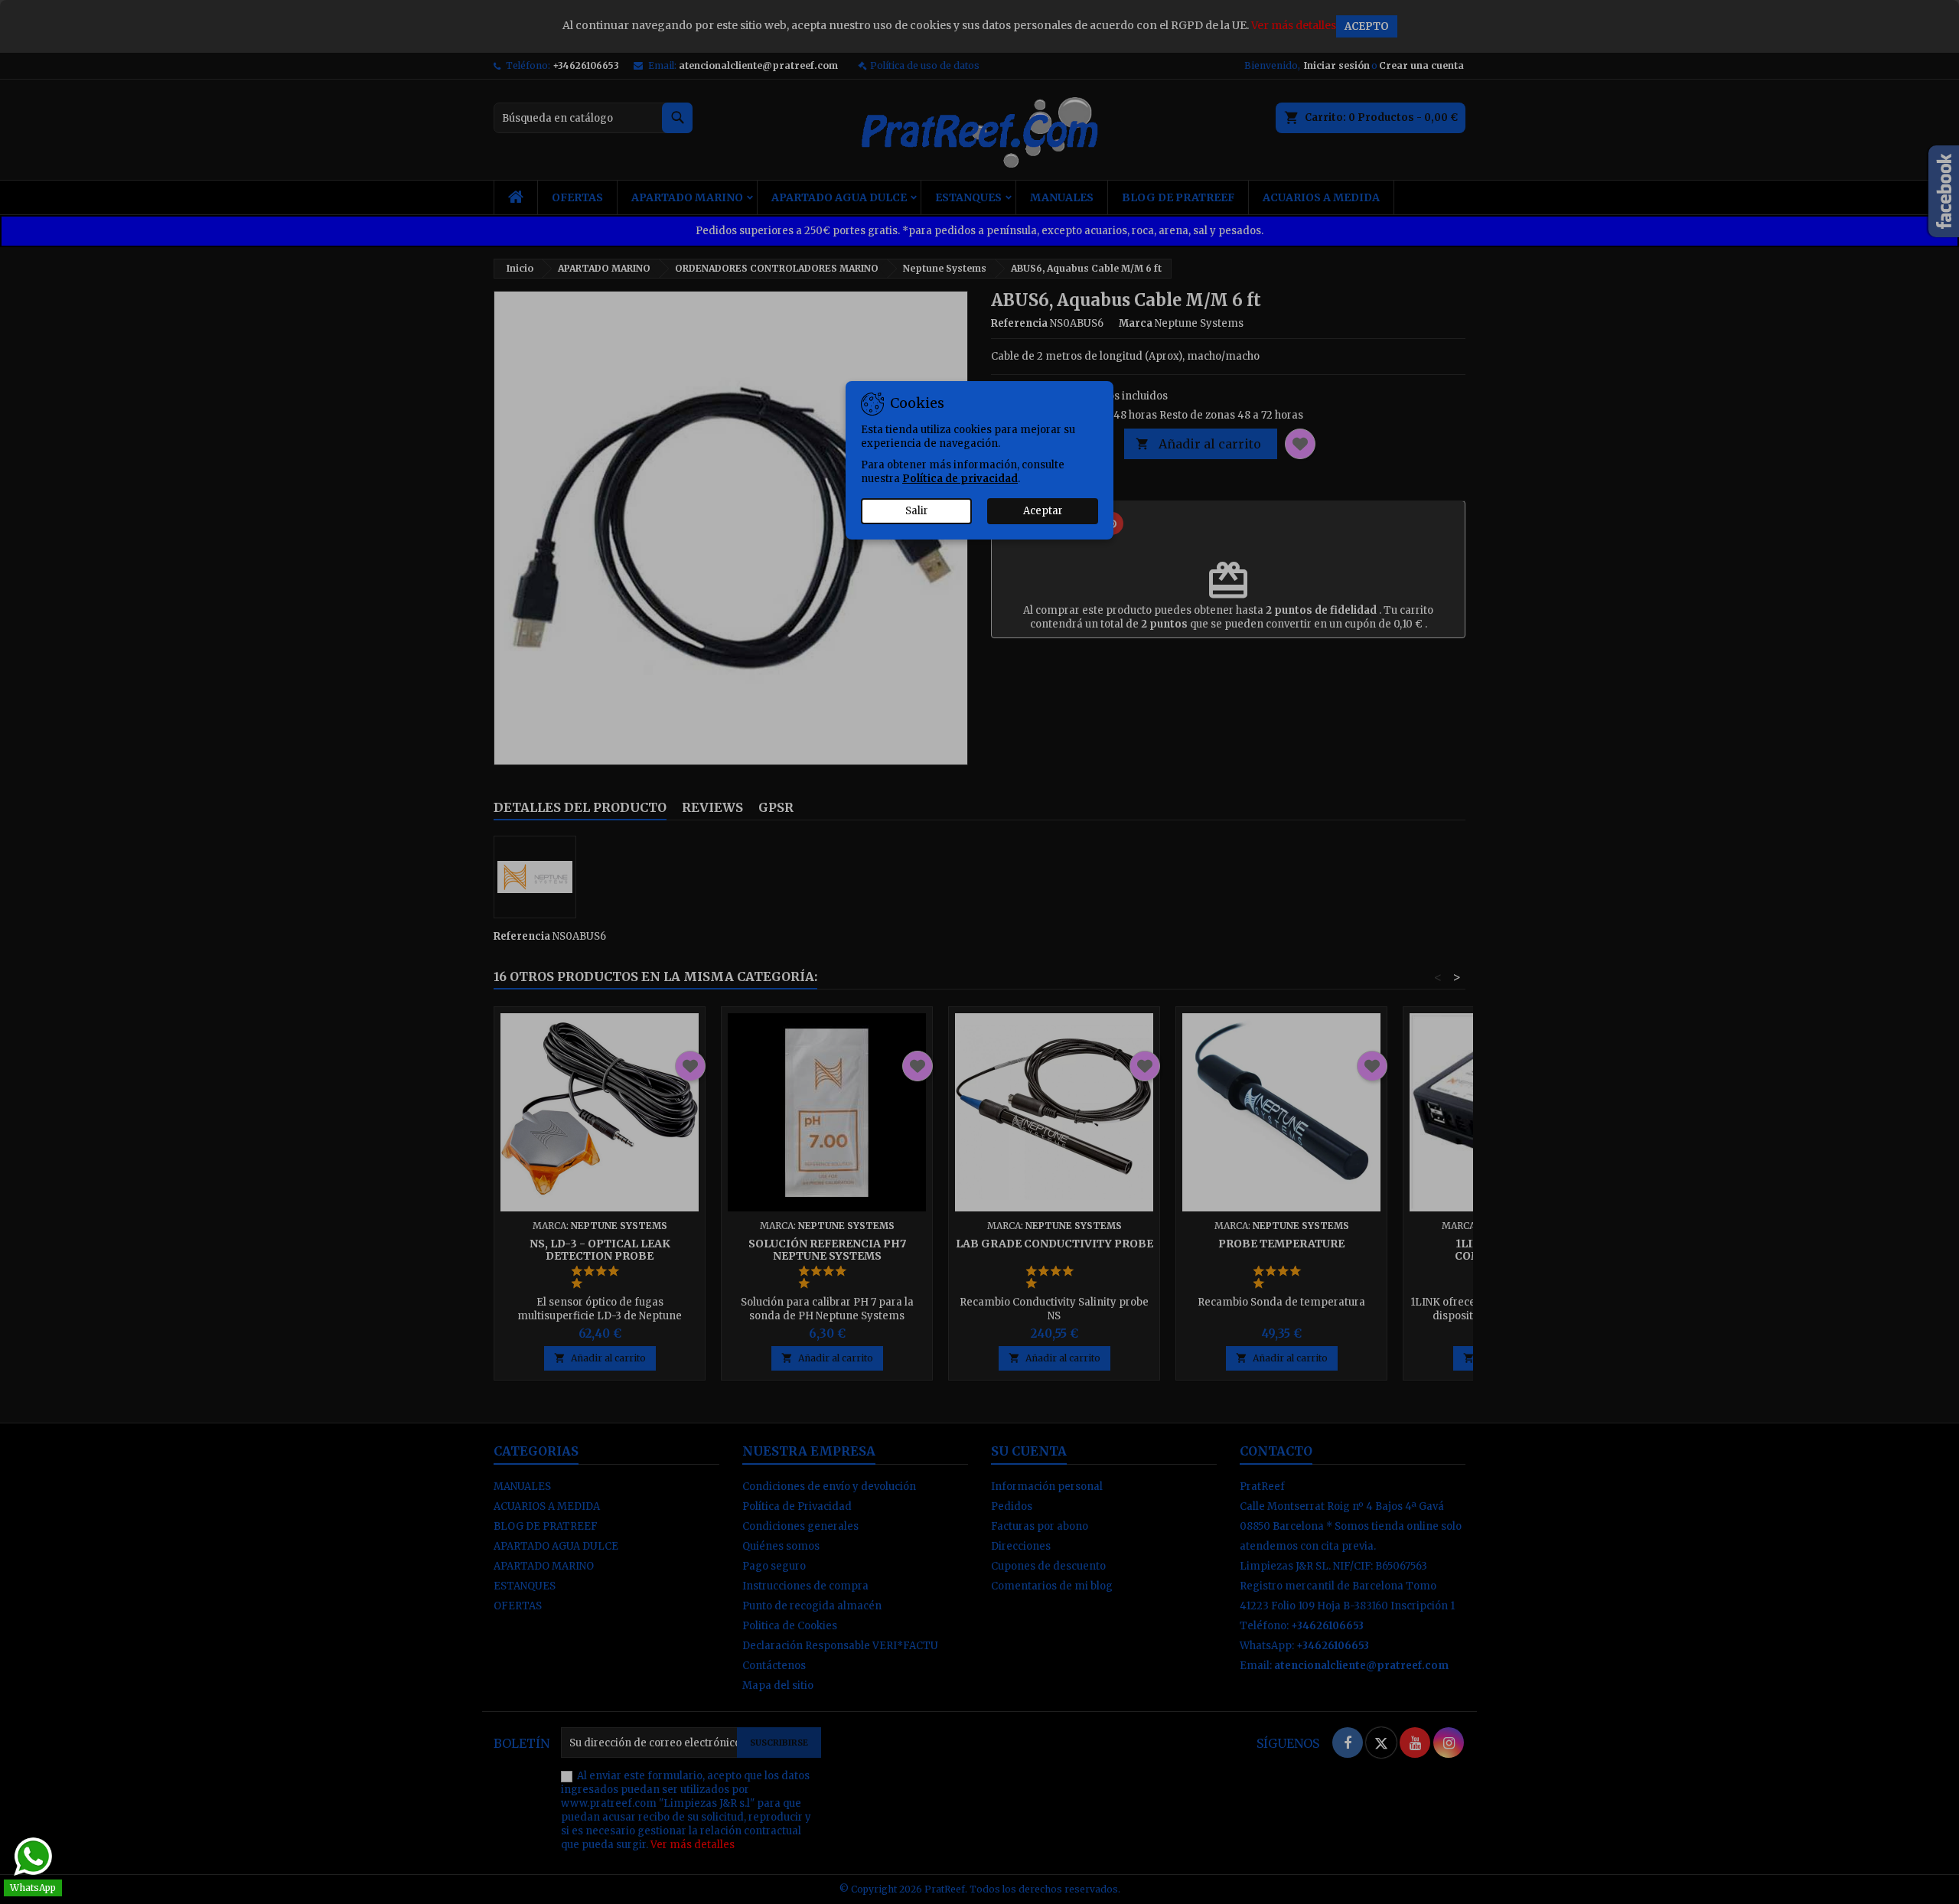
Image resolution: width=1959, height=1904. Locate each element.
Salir (917, 511)
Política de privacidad (960, 479)
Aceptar (1043, 511)
